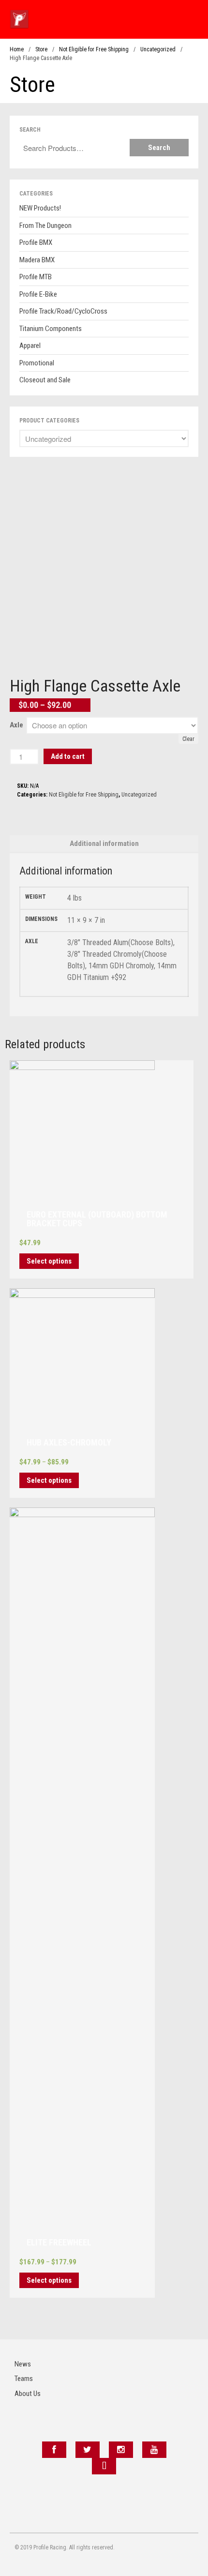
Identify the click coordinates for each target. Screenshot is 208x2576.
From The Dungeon (45, 226)
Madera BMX (37, 260)
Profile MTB (36, 277)
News (23, 2364)
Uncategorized (158, 49)
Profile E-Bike (38, 294)
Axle (16, 725)
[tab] (104, 844)
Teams (24, 2379)
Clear (188, 739)
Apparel (30, 346)
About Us (28, 2394)
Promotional (37, 363)
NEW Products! (40, 208)
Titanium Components (51, 329)
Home (17, 49)
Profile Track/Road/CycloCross (63, 311)
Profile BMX (36, 242)
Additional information (104, 844)
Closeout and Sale (45, 380)
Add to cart (68, 756)
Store (41, 49)
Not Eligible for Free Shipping (94, 49)
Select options (49, 1261)
